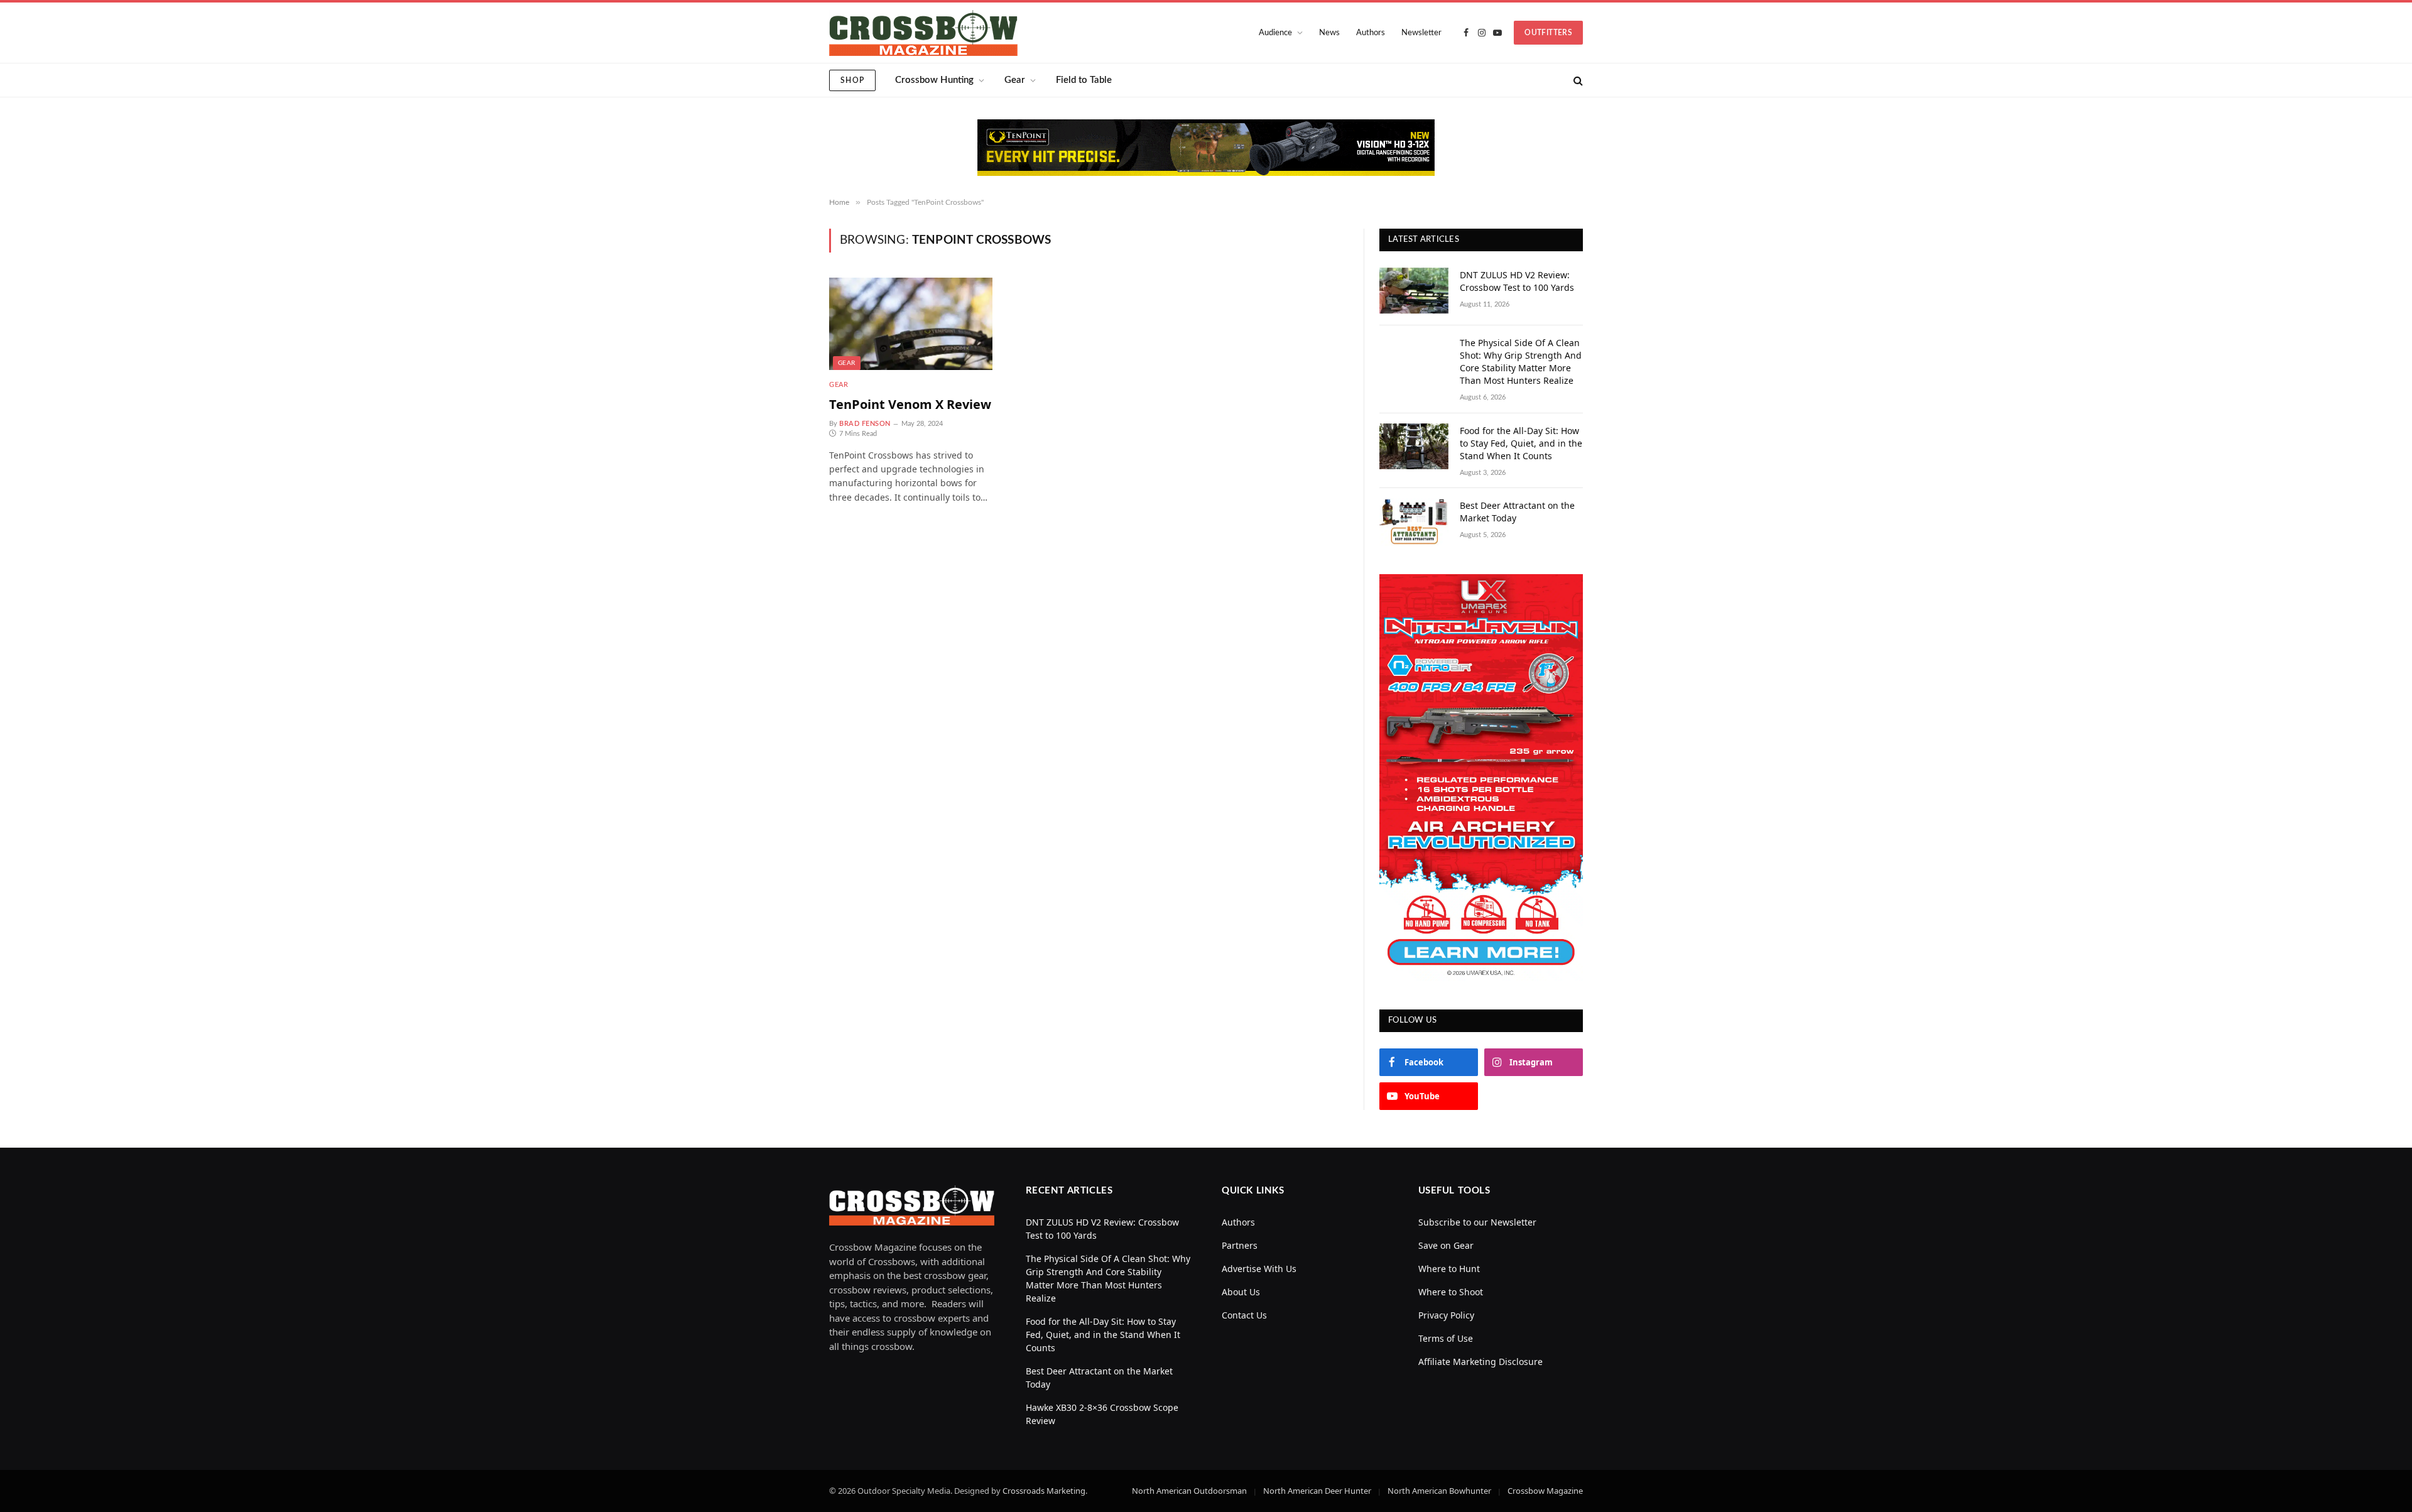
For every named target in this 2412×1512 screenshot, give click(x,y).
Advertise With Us (1259, 1269)
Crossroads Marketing (1044, 1491)
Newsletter (1421, 33)
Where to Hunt (1449, 1269)
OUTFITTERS (1548, 33)
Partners (1240, 1245)
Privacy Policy (1446, 1315)
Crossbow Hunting (934, 80)
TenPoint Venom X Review (910, 404)
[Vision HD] (1206, 148)
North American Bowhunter (1439, 1491)
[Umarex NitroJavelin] (1481, 778)
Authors (1371, 33)
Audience (1275, 33)
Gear (1015, 80)
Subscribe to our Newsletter (1477, 1222)
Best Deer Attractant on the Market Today (1517, 512)
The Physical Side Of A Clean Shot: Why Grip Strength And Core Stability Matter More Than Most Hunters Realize (1521, 362)
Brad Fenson (865, 424)
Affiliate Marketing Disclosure (1480, 1362)
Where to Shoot (1451, 1292)
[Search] (1577, 80)
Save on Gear (1446, 1245)
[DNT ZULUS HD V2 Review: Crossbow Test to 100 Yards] (1414, 291)
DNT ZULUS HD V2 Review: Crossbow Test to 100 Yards (1517, 281)
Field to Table (1084, 80)
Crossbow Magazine (1545, 1491)
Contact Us (1244, 1315)
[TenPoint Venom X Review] (911, 324)
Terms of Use (1446, 1338)
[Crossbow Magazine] (923, 33)
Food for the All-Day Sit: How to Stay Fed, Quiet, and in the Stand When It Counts (1521, 443)
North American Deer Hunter (1317, 1491)
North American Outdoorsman (1189, 1491)
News (1329, 33)
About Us (1241, 1292)
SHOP (852, 80)
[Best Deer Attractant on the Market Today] (1414, 522)
